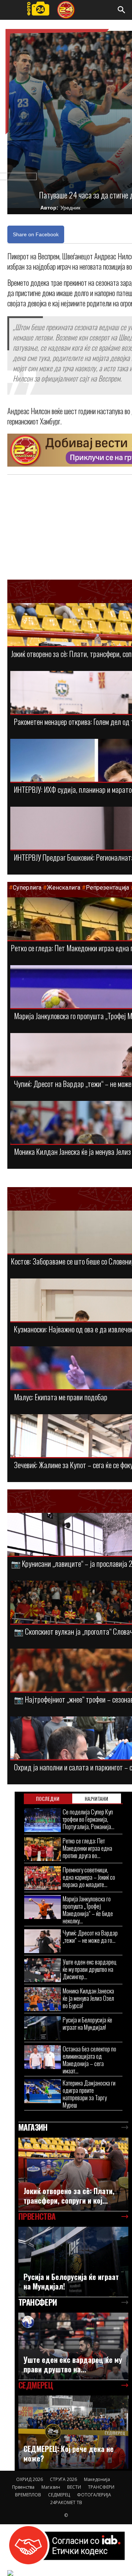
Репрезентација (107, 888)
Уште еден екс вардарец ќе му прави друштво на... (73, 2364)
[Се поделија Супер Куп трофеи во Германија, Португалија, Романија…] (43, 1820)
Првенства (23, 2487)
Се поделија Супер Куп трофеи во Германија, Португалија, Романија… (89, 1819)
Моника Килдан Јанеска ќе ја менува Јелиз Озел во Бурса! (88, 1998)
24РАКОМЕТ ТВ (66, 2502)
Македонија (97, 2479)
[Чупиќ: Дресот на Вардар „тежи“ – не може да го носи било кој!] (43, 1941)
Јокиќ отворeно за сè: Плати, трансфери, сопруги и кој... (69, 2196)
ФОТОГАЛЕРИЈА (94, 2495)
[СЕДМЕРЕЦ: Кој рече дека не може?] (73, 2432)
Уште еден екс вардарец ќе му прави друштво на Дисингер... (90, 1969)
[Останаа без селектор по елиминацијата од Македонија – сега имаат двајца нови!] (43, 2057)
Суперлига (27, 888)
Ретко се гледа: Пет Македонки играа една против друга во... (87, 1848)
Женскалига (64, 888)
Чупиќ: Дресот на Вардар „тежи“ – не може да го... (90, 1936)
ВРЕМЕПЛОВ (28, 2495)
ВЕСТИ (74, 2487)
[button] (122, 10)
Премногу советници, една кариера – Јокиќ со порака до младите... (89, 1877)
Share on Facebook (36, 234)
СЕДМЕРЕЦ (59, 2495)
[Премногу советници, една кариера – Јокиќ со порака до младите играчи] (43, 1878)
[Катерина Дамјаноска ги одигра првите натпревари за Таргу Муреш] (43, 2091)
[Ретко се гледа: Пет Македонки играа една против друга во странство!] (43, 1849)
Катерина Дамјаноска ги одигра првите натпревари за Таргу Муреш (89, 2094)
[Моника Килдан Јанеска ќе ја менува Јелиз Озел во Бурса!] (43, 1999)
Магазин (51, 2487)
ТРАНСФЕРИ (101, 2487)
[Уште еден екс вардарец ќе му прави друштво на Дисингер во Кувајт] (43, 1970)
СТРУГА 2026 (63, 2479)
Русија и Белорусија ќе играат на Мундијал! (87, 2023)
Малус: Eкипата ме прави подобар (61, 1397)
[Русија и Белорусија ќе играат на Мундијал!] (43, 2028)
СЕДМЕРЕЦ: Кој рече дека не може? (69, 2453)
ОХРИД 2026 (30, 2479)
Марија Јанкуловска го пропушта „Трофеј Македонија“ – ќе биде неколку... (88, 1910)
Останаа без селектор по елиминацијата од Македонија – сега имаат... (89, 2060)
